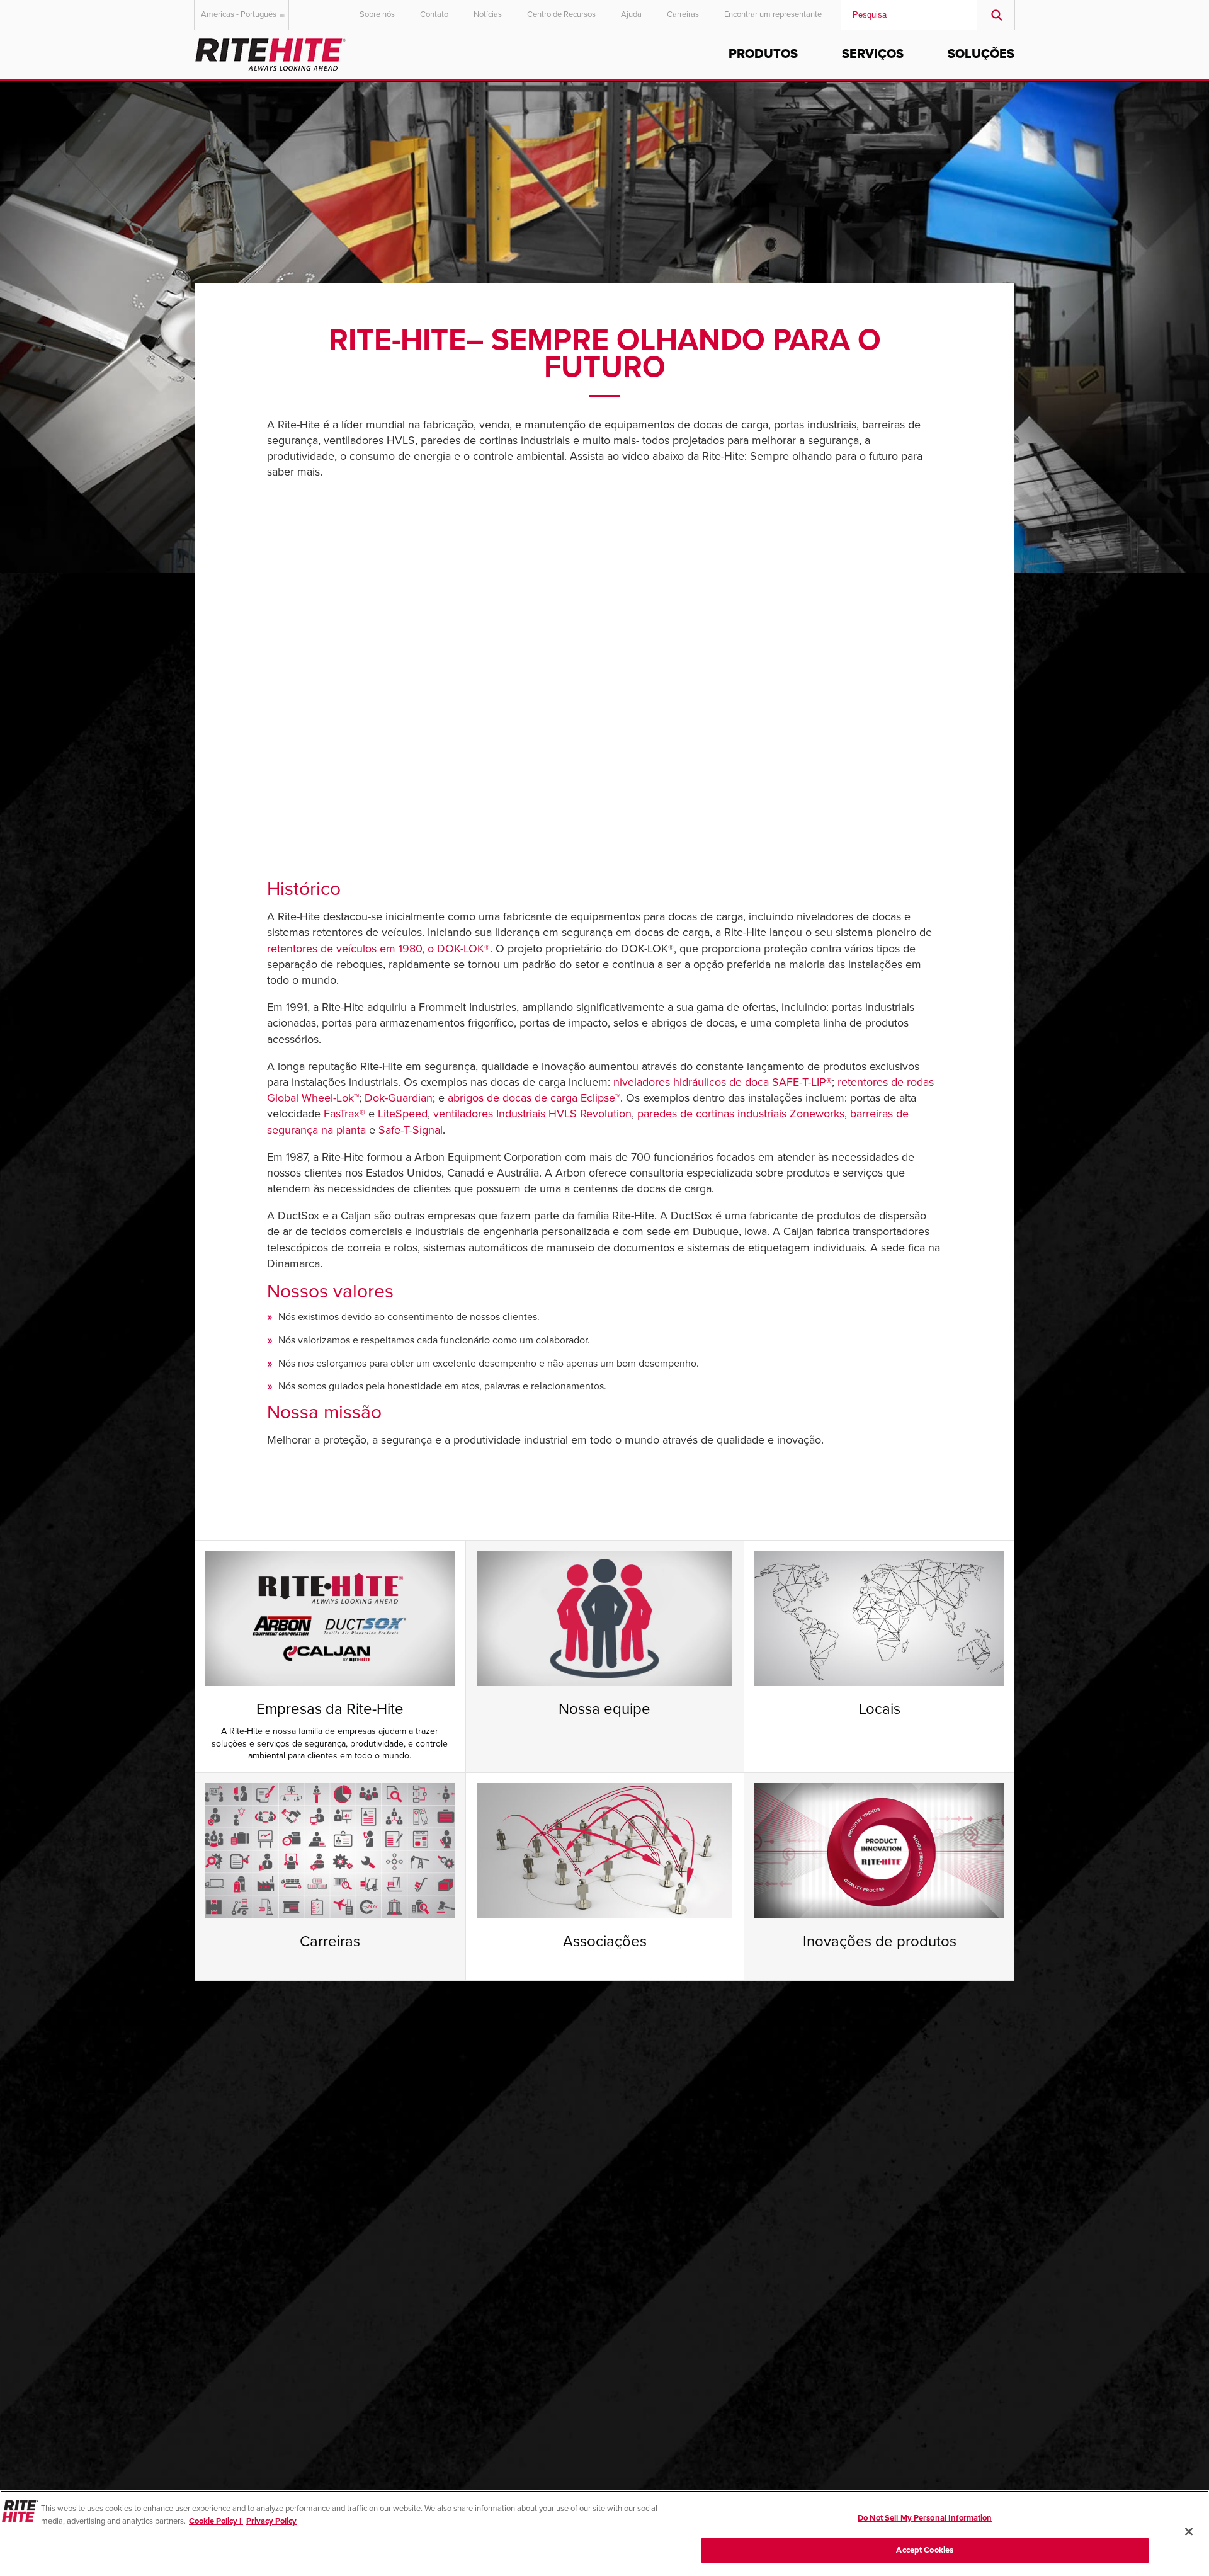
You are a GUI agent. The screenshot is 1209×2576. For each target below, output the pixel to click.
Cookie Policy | (216, 2521)
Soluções (981, 54)
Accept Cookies (925, 2550)
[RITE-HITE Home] (270, 53)
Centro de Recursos (561, 14)
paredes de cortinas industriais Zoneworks (741, 1114)
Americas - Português (239, 14)
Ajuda (631, 14)
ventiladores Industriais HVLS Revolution (532, 1114)
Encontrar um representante (773, 14)
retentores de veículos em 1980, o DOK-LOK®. (380, 949)
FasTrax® (344, 1114)
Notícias (488, 14)
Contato (434, 14)
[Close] (1189, 2531)
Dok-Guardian (399, 1098)
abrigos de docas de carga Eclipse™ (534, 1098)
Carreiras (683, 14)
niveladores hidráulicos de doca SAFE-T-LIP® (723, 1082)
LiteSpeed (403, 1114)
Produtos (763, 54)
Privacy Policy (271, 2521)
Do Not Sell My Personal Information (925, 2518)
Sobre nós (377, 14)
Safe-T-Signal (411, 1130)
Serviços (873, 54)
